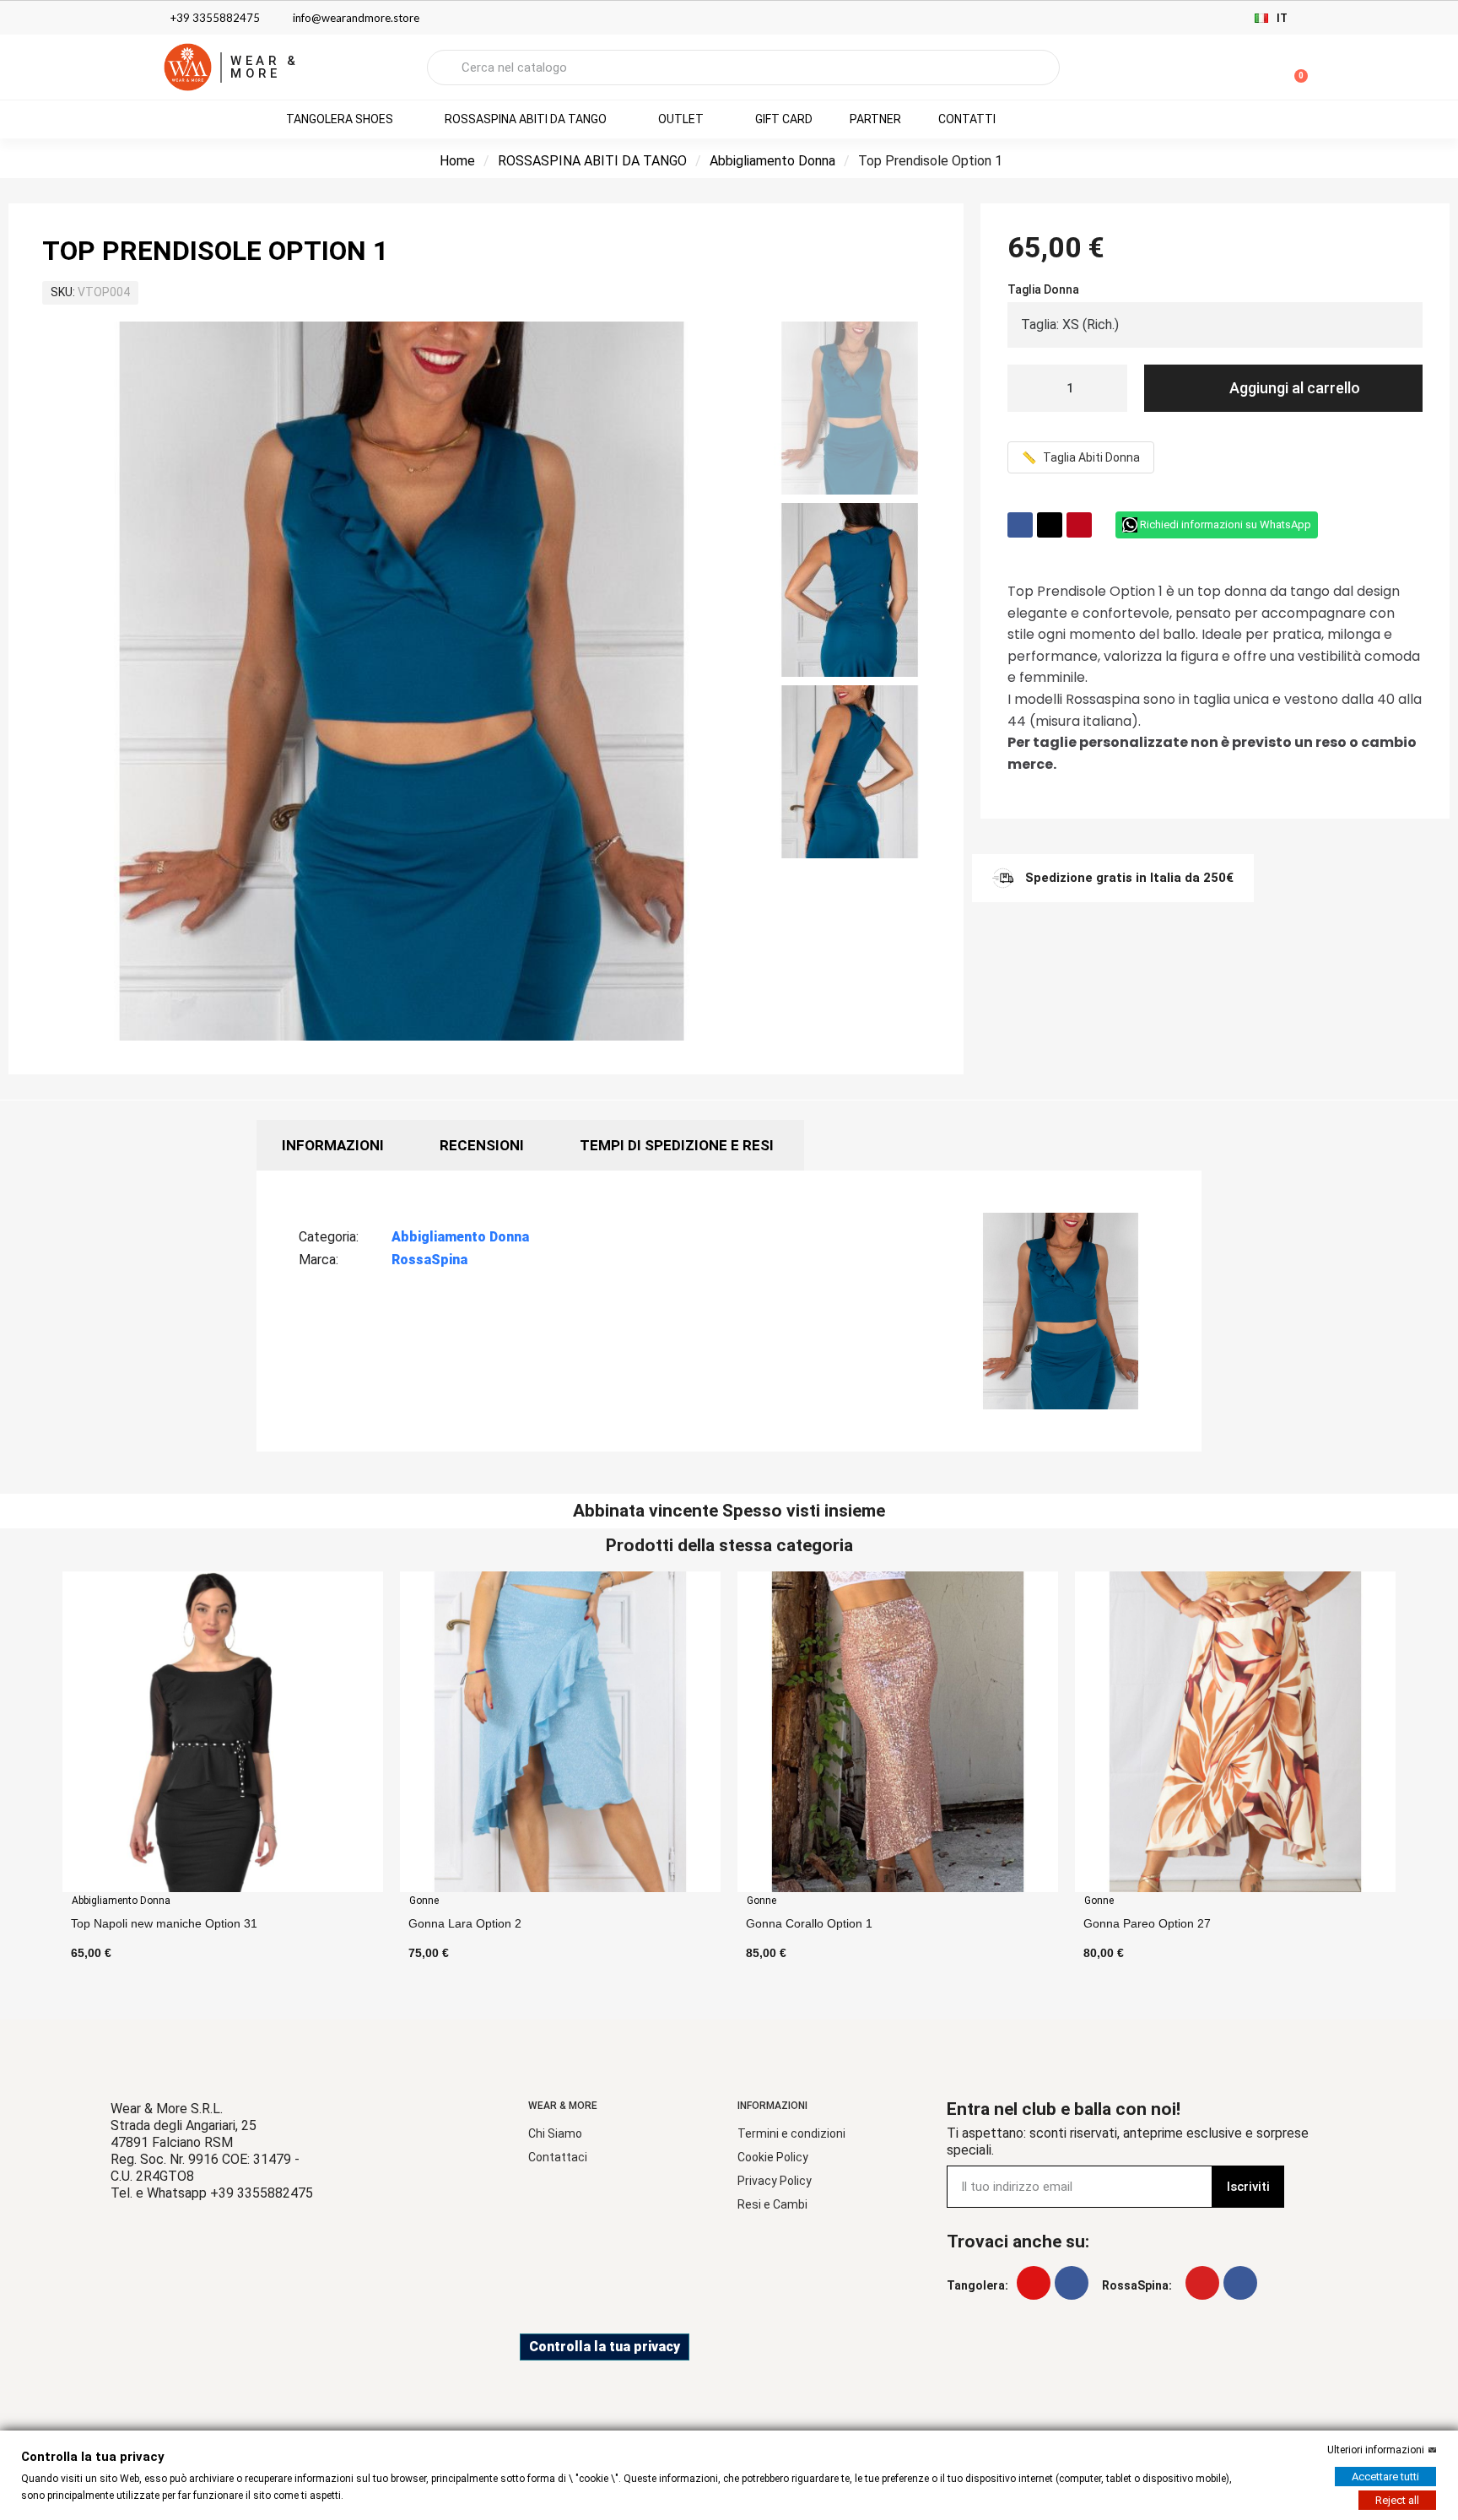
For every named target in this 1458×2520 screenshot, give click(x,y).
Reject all (1397, 2500)
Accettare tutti (1385, 2477)
